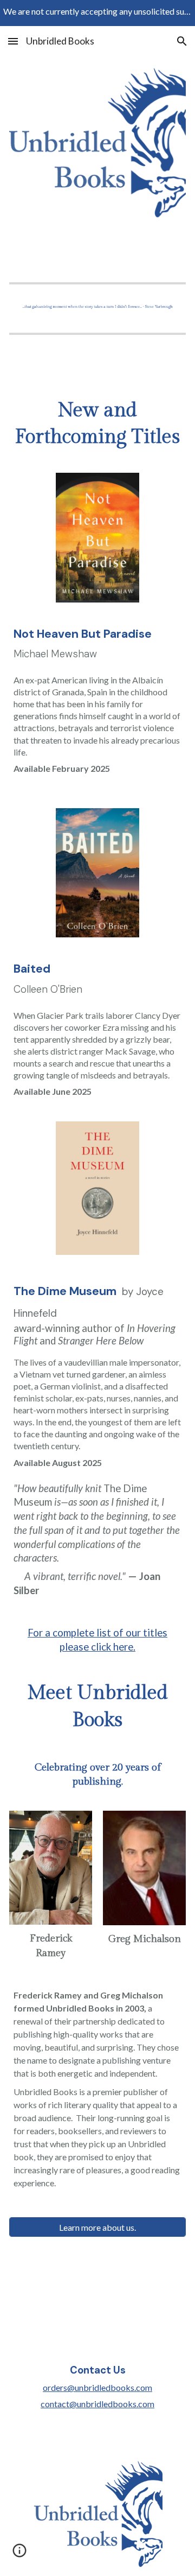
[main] (98, 424)
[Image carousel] (98, 306)
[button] (13, 41)
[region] (97, 13)
